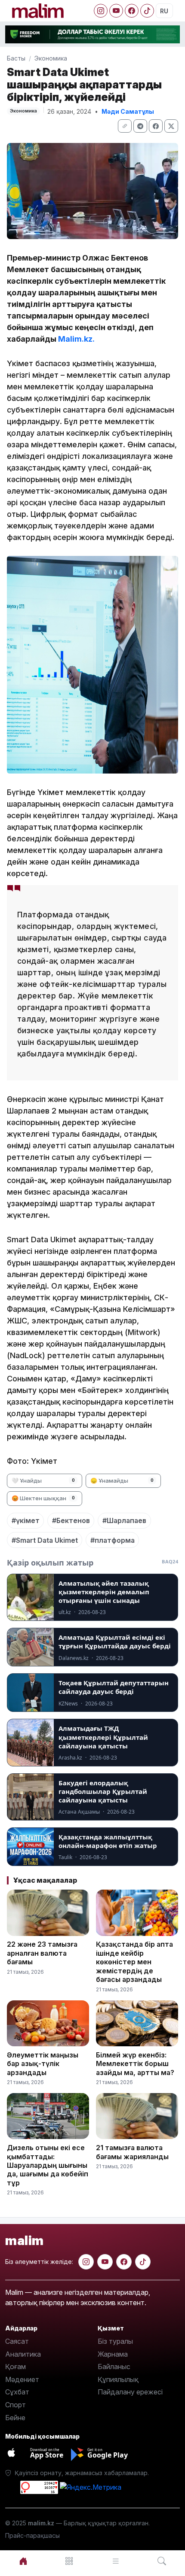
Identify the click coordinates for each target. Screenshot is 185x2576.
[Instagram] (101, 11)
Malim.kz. (76, 339)
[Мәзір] (70, 2561)
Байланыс (114, 2367)
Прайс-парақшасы (32, 2535)
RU (164, 11)
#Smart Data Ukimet (45, 1540)
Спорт (15, 2405)
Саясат (17, 2341)
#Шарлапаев (124, 1520)
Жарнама (113, 2354)
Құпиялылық (118, 2379)
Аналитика (23, 2354)
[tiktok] (143, 2262)
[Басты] (23, 2561)
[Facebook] (132, 11)
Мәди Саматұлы (128, 111)
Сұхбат (17, 2392)
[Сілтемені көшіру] (125, 126)
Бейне (15, 2418)
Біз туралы (115, 2341)
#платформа (113, 1540)
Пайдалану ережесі (130, 2392)
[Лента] (116, 2561)
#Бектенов (71, 1520)
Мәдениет (22, 2379)
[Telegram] (140, 126)
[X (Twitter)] (171, 126)
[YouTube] (116, 11)
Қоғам (15, 2367)
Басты (16, 58)
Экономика (51, 58)
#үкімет (26, 1520)
